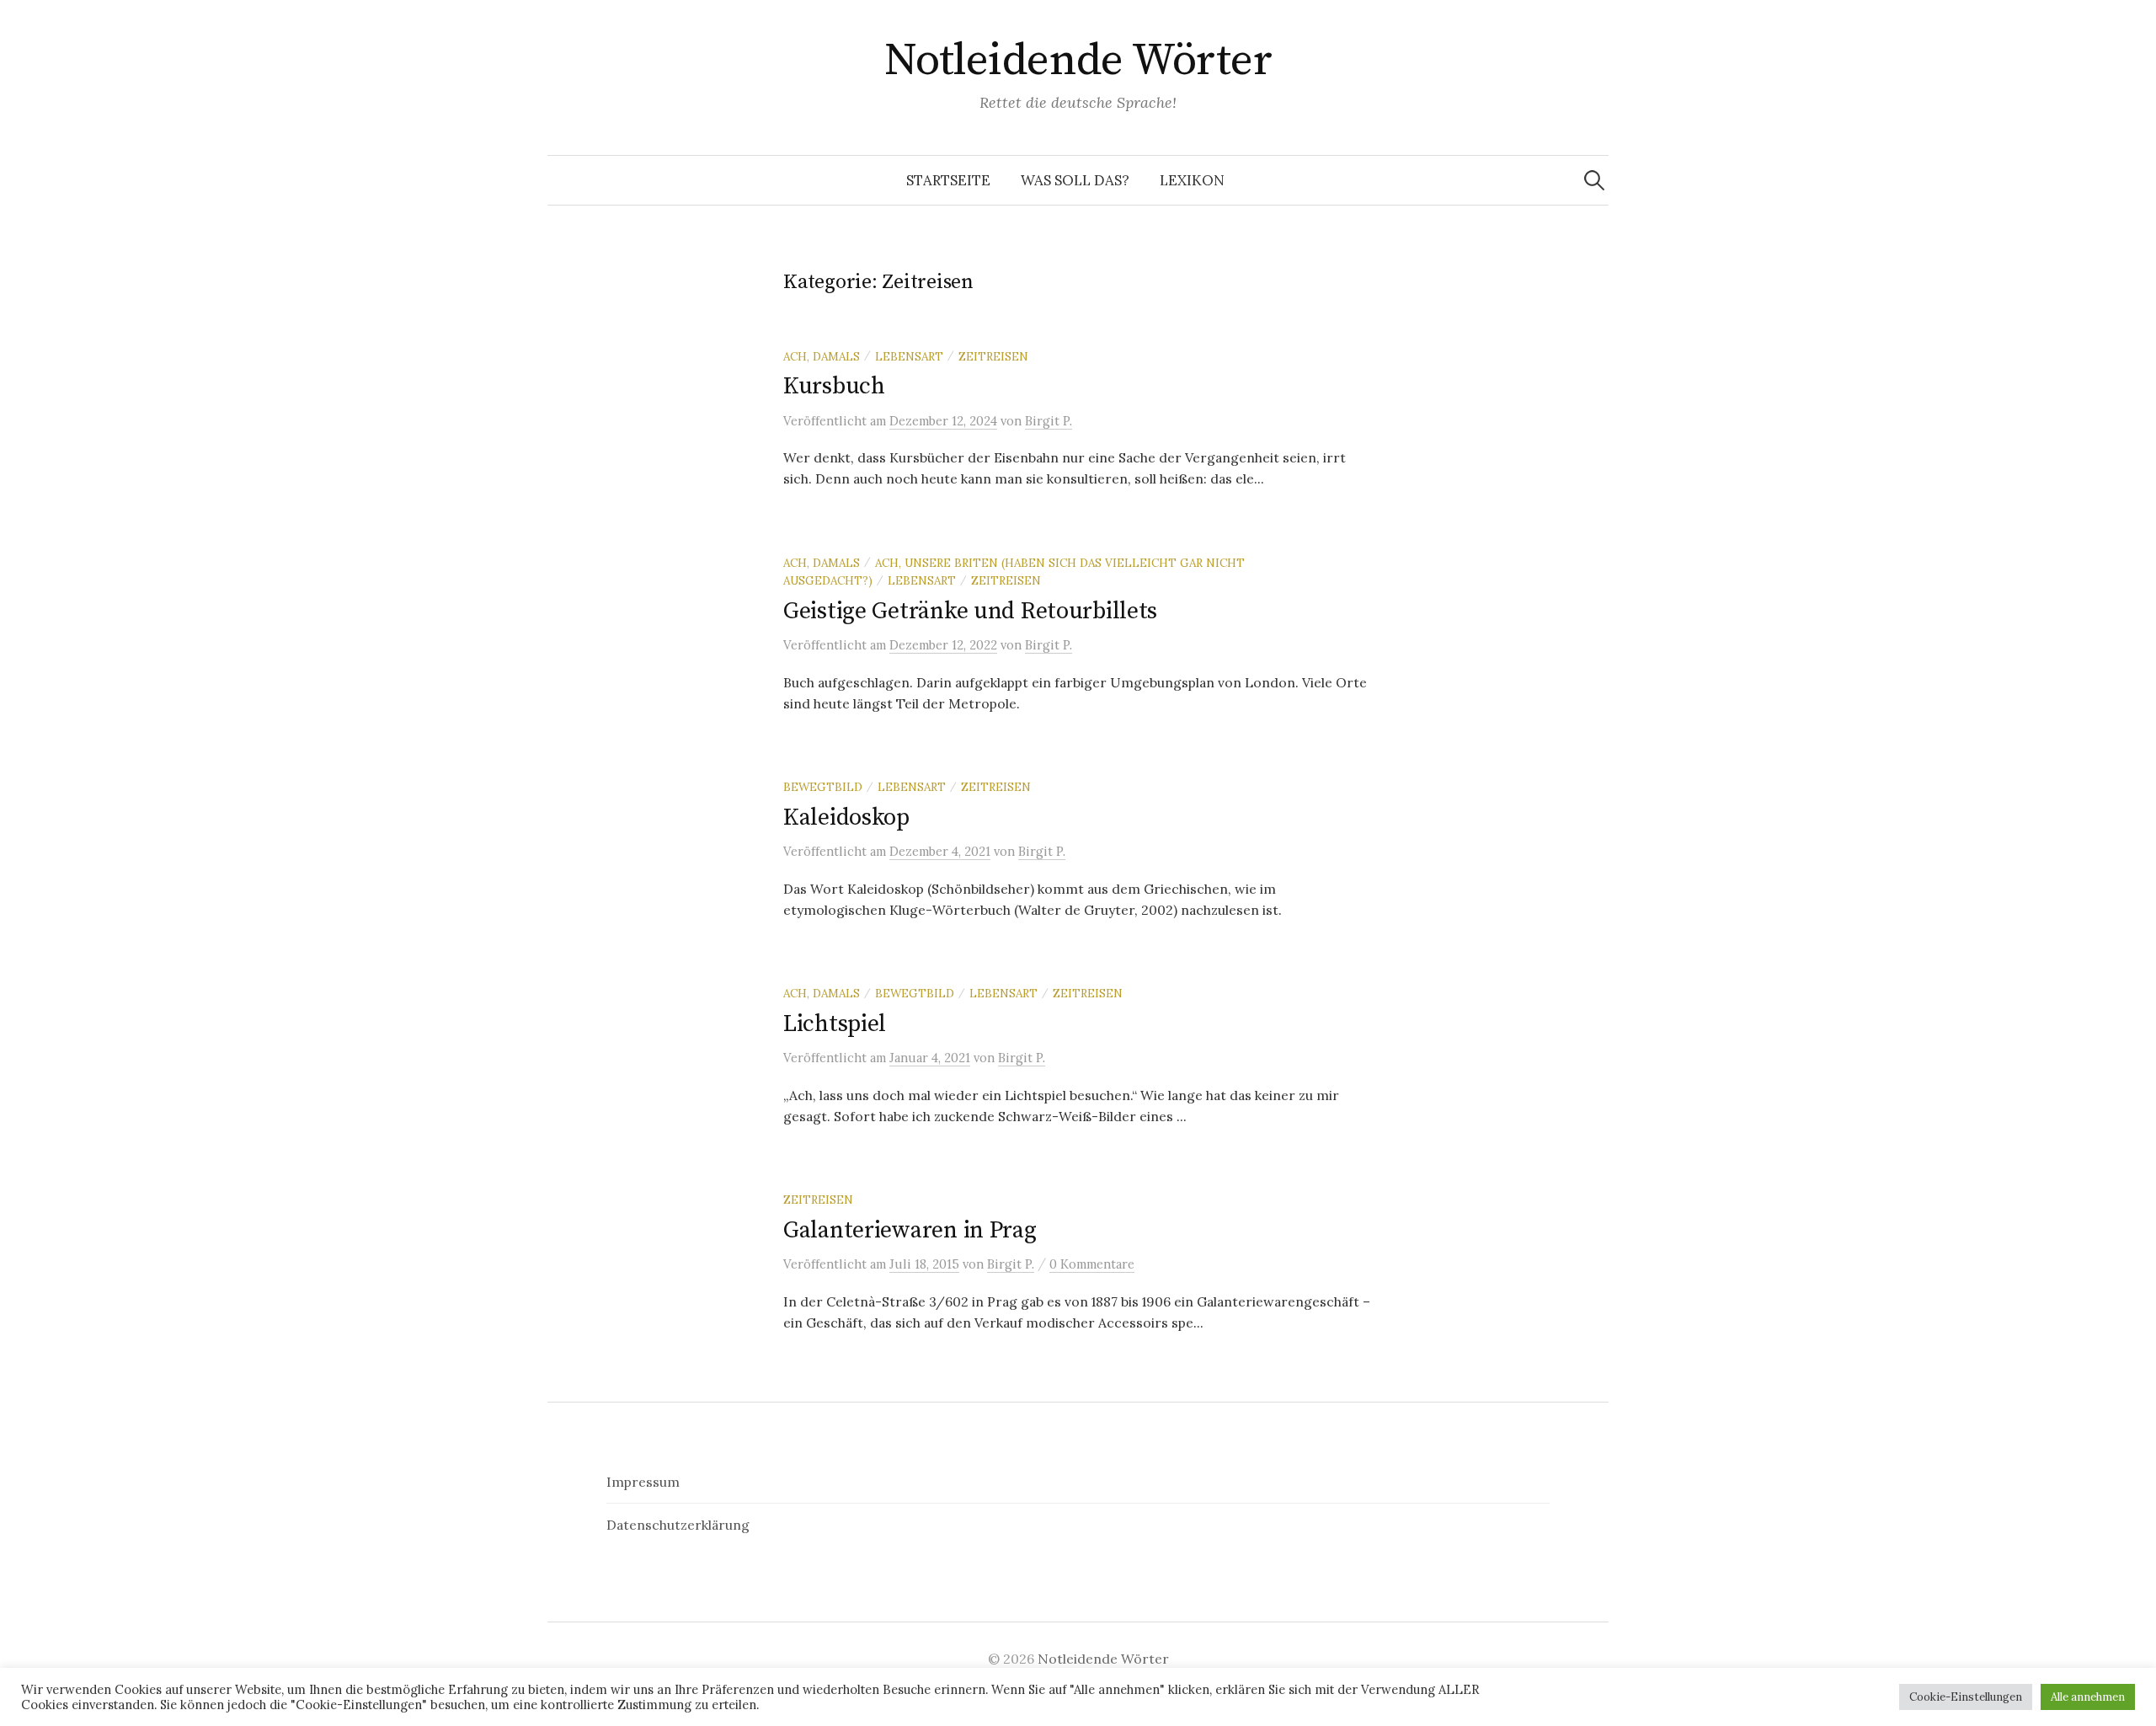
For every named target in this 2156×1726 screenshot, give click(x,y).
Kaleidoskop (846, 818)
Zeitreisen (993, 356)
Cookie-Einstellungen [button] (1966, 1697)
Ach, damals (822, 356)
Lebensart (909, 356)
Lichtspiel (835, 1024)
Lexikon (1192, 180)
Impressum (643, 1482)
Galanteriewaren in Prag (910, 1230)
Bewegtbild (823, 787)
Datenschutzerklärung (678, 1525)
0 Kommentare (1092, 1264)
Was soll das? (1075, 180)
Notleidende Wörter (1078, 61)
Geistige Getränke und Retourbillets (970, 611)
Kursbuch (834, 386)
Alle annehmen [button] (2088, 1697)
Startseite (948, 180)
